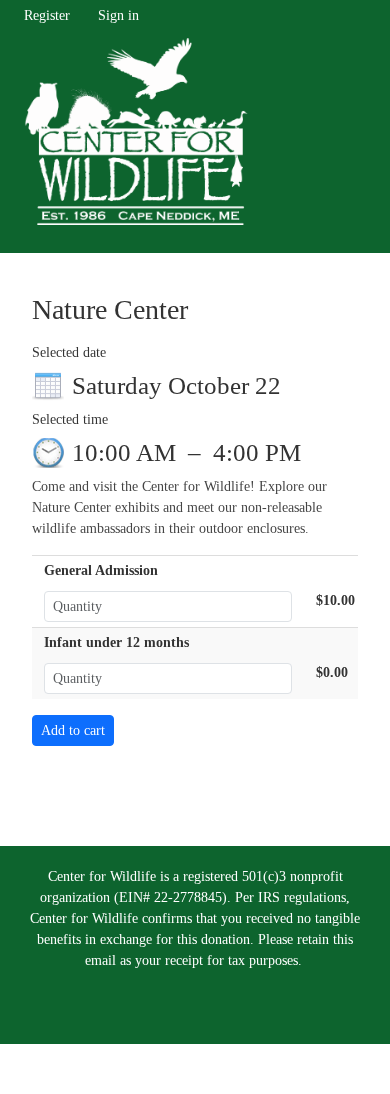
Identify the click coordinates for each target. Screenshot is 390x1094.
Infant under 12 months (116, 642)
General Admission (101, 570)
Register (47, 15)
